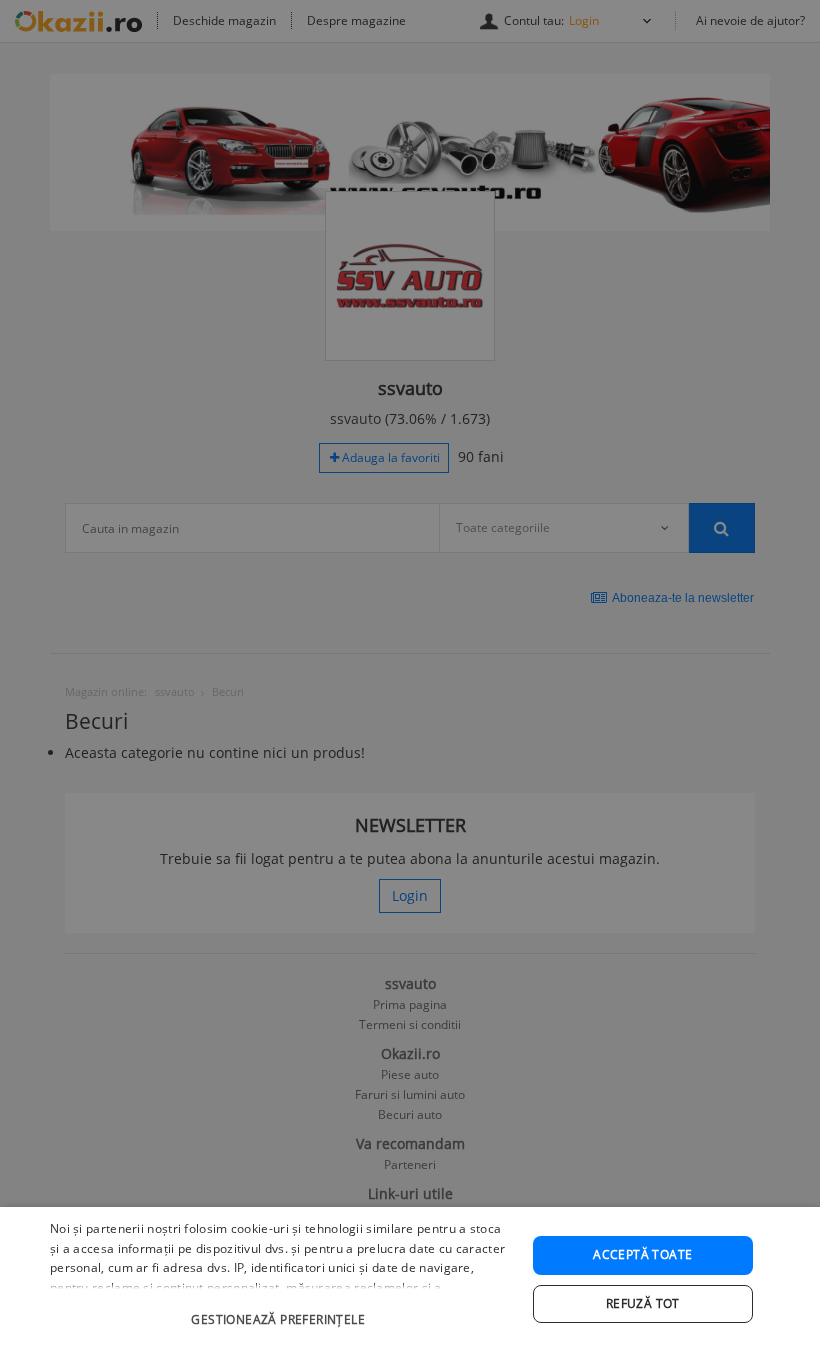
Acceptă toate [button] (642, 1254)
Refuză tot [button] (643, 1303)
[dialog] (410, 1279)
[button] (281, 1309)
